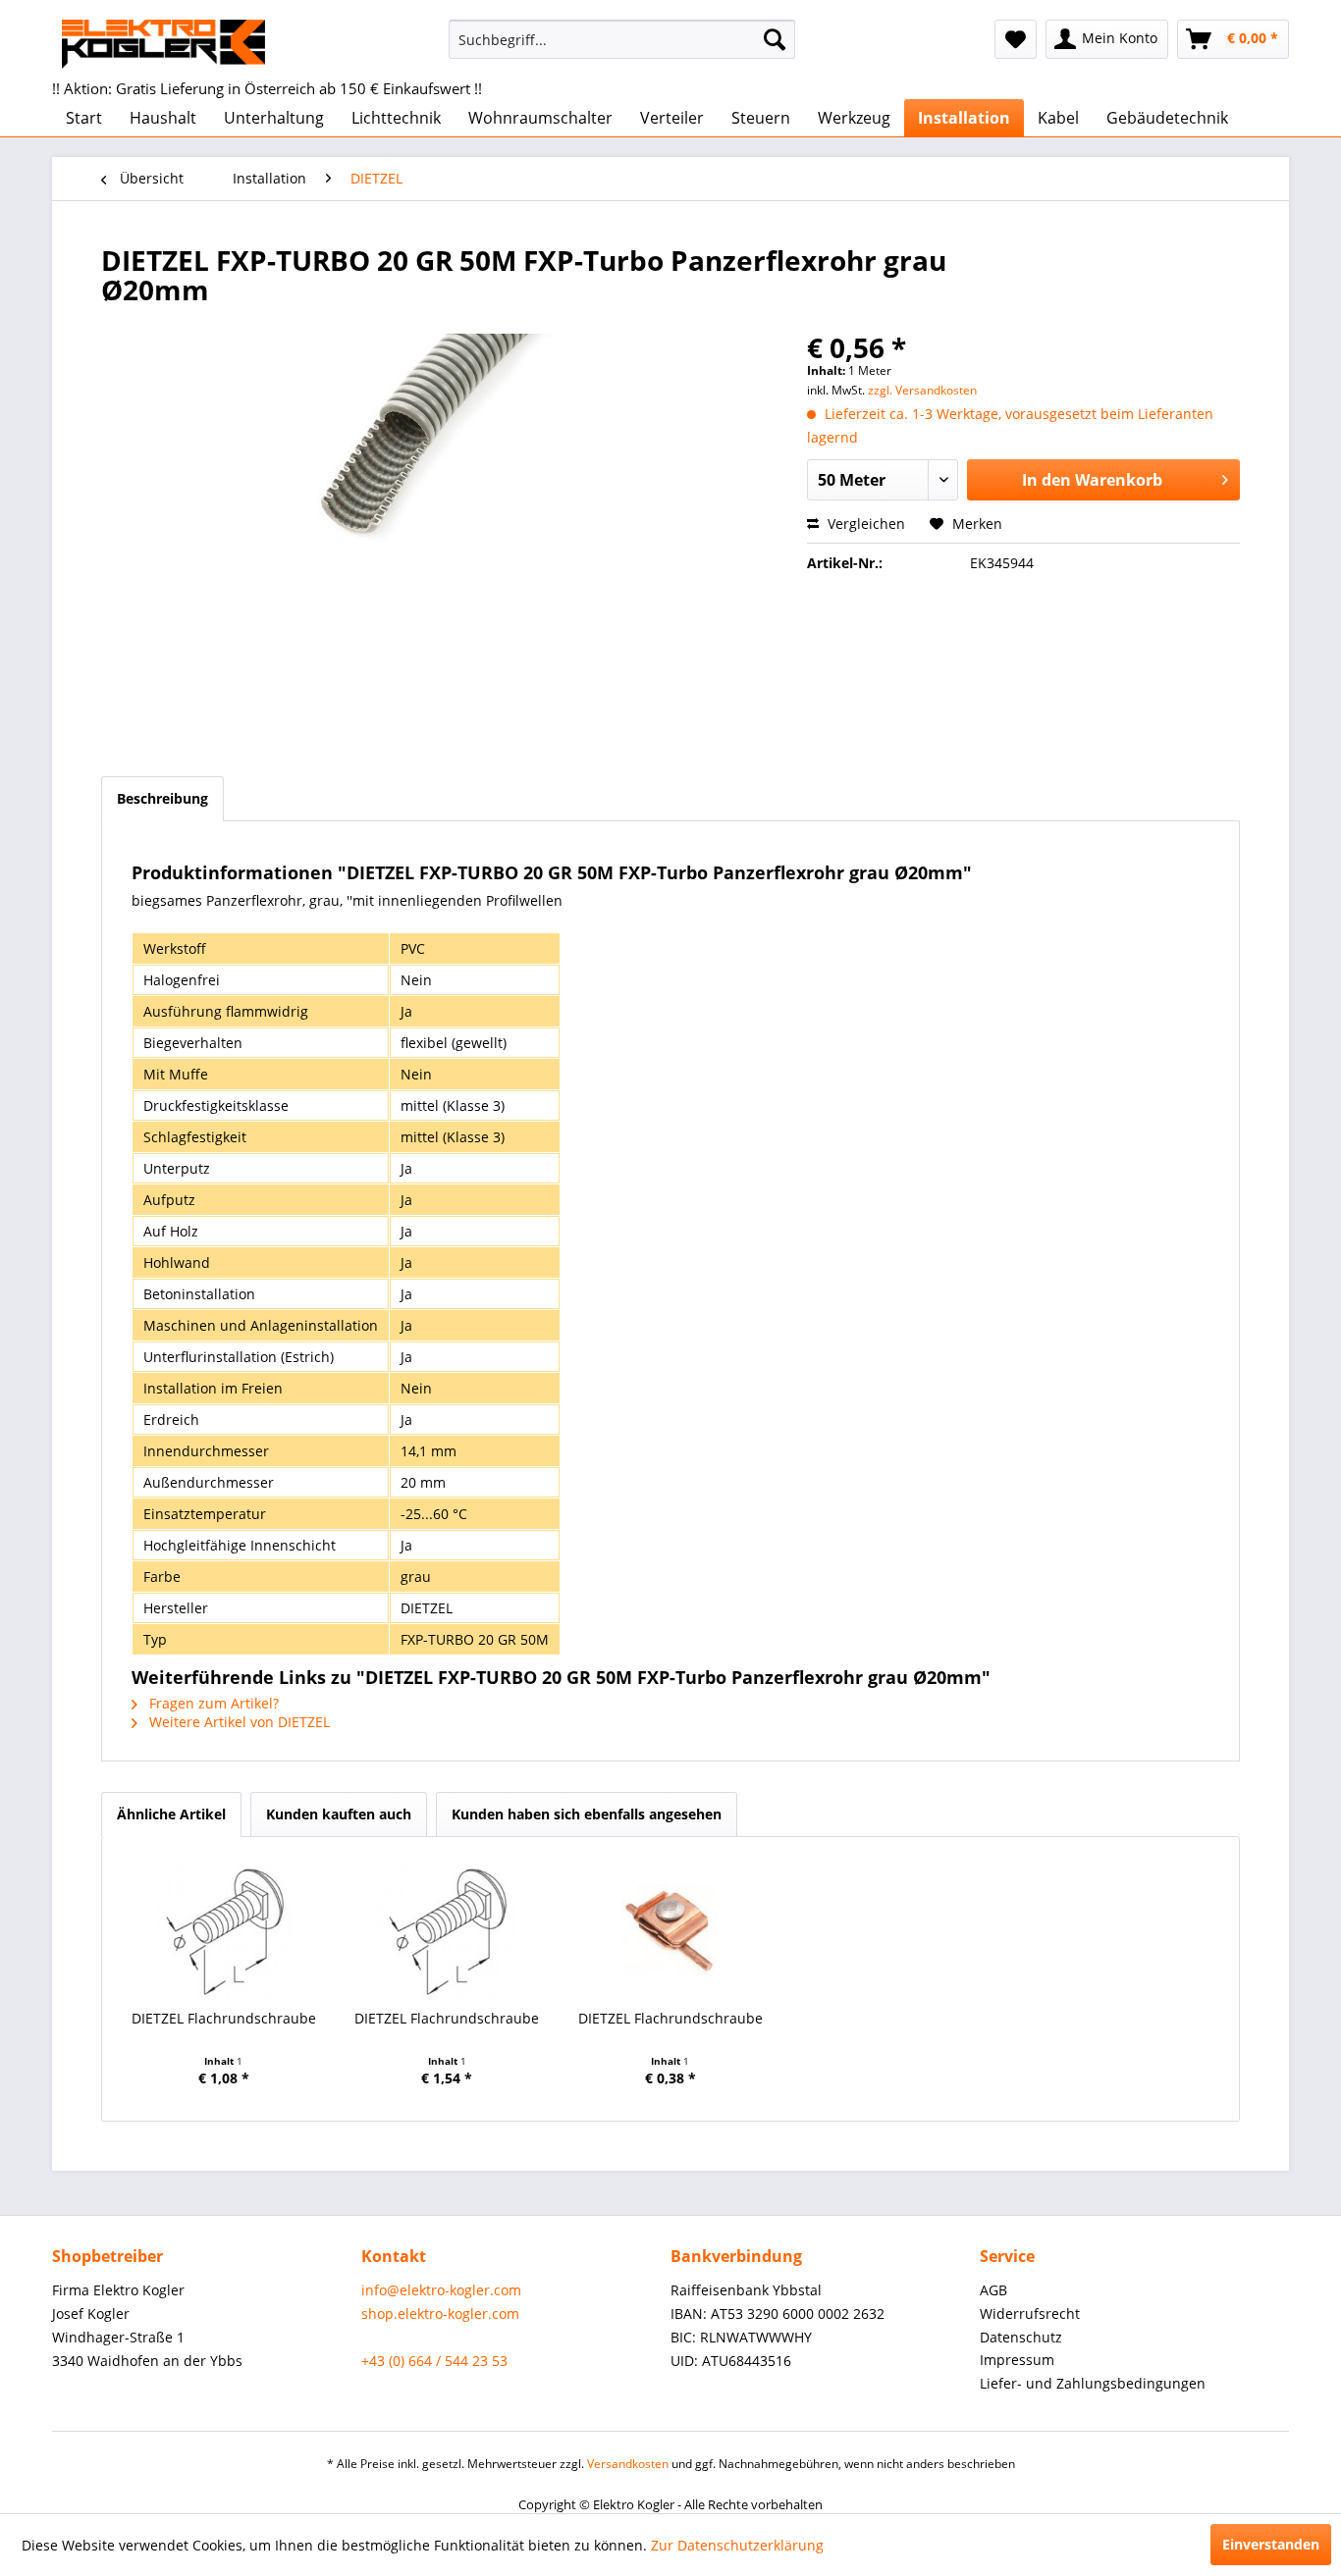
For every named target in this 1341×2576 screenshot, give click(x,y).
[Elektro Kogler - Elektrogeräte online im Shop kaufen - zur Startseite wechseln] (163, 44)
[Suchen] (775, 39)
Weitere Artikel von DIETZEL (238, 1722)
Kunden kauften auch (339, 1814)
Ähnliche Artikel (171, 1814)
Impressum (1017, 2360)
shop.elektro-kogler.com (440, 2313)
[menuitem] (622, 39)
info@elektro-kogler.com (441, 2290)
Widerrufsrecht (1030, 2313)
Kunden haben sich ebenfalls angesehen (587, 1814)
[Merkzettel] (1016, 39)
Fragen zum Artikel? (212, 1703)
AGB (993, 2290)
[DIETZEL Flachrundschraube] (224, 1930)
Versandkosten (628, 2464)
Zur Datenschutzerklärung (737, 2545)
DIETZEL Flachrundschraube (224, 2018)
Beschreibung (162, 798)
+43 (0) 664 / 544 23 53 (434, 2361)
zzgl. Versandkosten (922, 390)
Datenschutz (1021, 2337)
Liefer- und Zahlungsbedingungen (1093, 2383)
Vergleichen (864, 524)
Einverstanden (1271, 2544)
